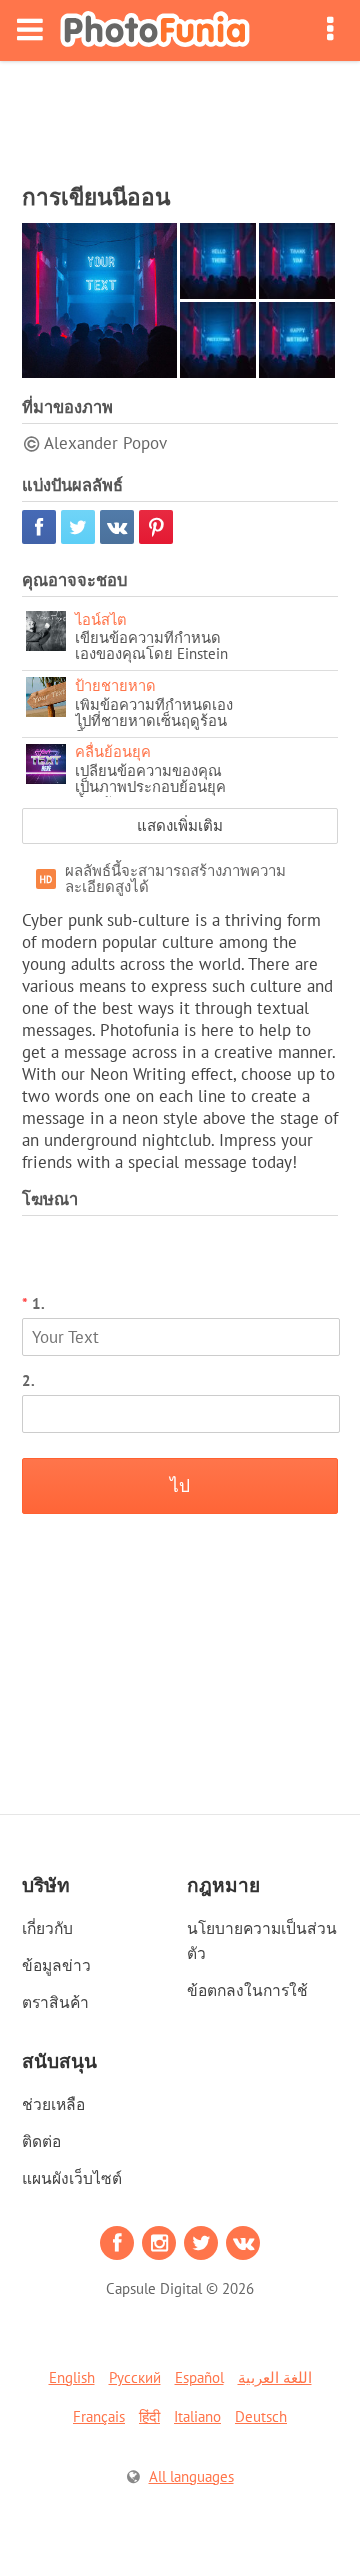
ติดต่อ (41, 2141)
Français (99, 2416)
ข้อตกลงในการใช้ (247, 1990)
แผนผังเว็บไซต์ (72, 2178)
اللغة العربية (275, 2377)
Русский (135, 2377)
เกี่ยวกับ (47, 1928)
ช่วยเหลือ (53, 2104)
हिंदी (149, 2416)
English (72, 2377)
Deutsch (261, 2416)
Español (199, 2377)
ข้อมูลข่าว (56, 1965)
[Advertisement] (180, 116)
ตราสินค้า (55, 2002)
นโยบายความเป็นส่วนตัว (262, 1940)
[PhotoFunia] (155, 30)
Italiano (197, 2416)
